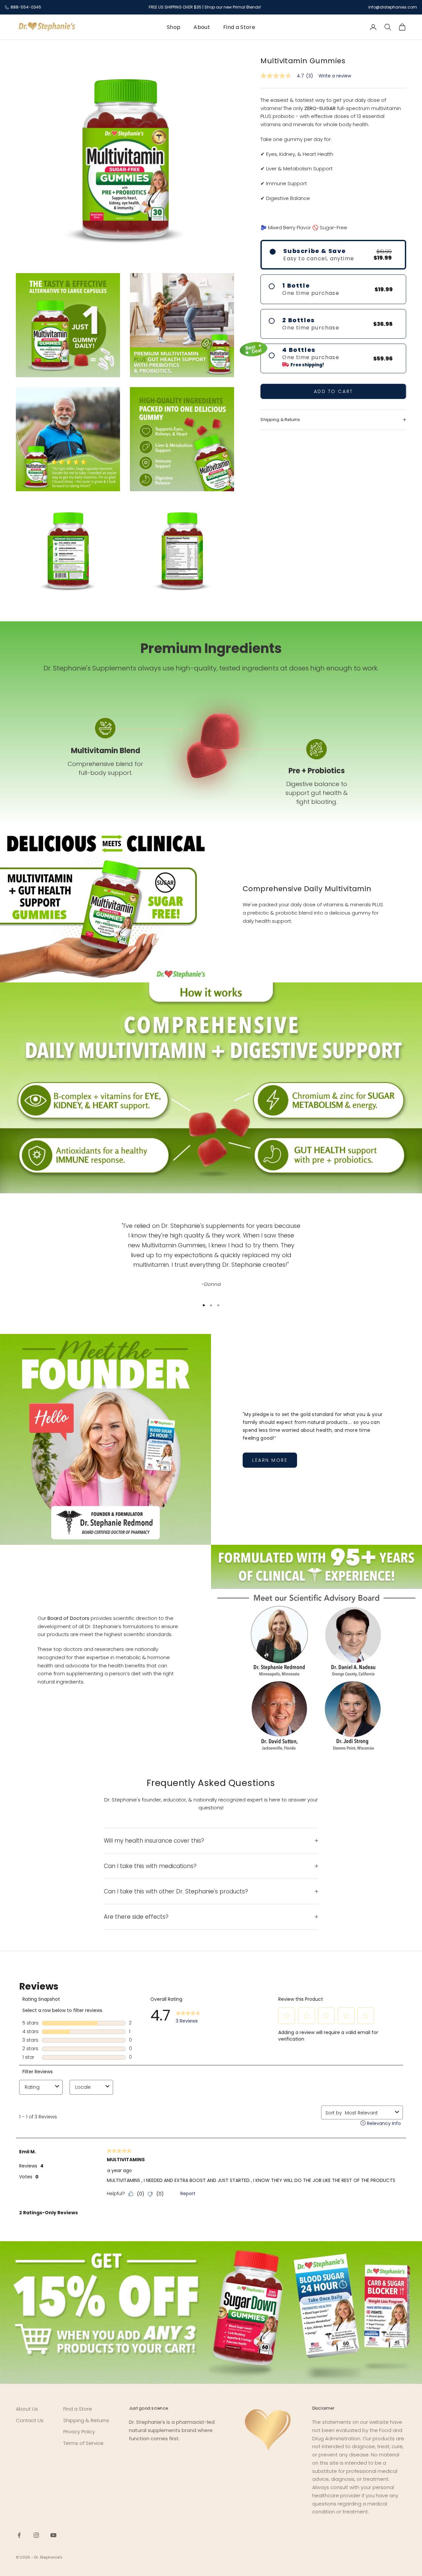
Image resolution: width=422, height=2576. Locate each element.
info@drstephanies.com (393, 7)
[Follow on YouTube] (53, 2535)
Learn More (270, 1460)
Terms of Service (83, 2443)
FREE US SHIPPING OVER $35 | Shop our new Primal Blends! (205, 7)
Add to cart (333, 391)
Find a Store (239, 27)
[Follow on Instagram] (36, 2535)
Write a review (335, 76)
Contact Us (30, 2420)
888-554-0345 (26, 7)
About (202, 27)
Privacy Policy (79, 2432)
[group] (211, 2312)
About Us (27, 2409)
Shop (174, 27)
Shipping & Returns (86, 2420)
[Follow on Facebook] (19, 2535)
